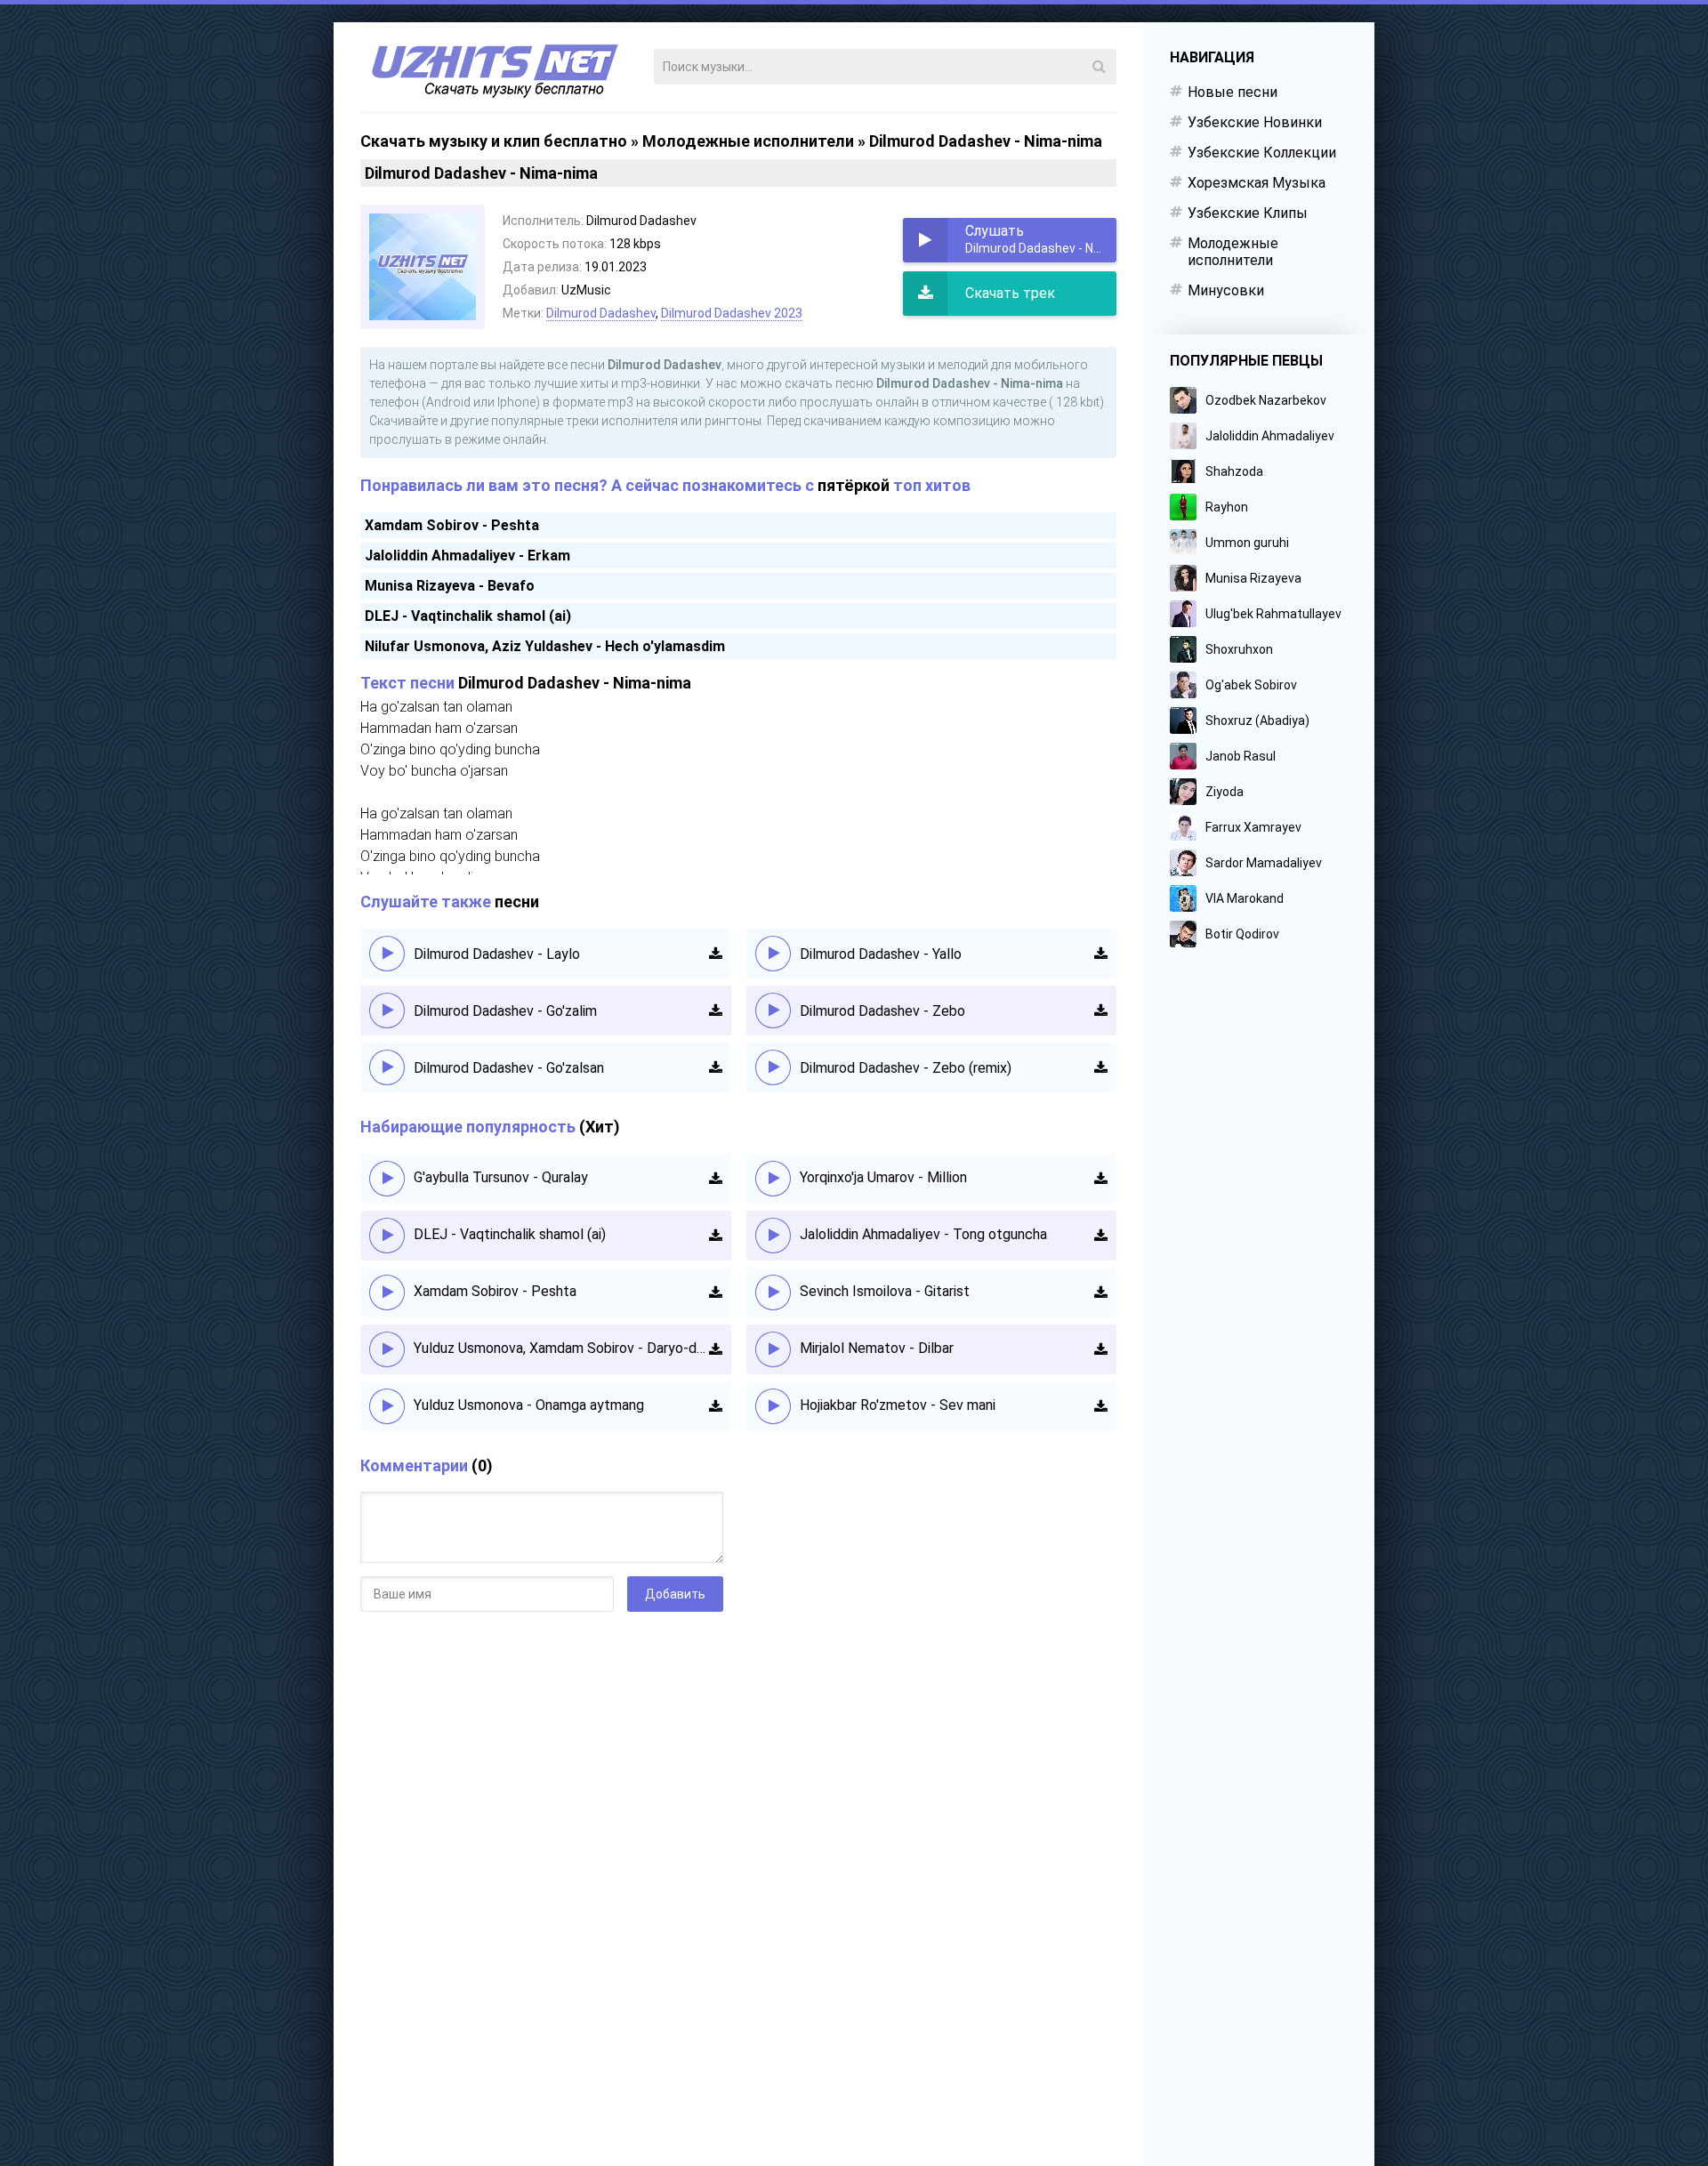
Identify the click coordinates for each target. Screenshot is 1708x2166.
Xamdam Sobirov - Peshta (452, 525)
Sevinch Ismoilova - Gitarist (885, 1291)
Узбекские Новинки (1255, 122)
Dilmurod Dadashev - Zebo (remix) (906, 1068)
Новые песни (1233, 92)
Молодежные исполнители (748, 141)
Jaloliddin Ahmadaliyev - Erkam (467, 556)
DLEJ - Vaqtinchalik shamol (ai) (468, 616)
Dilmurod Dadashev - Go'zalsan (509, 1068)
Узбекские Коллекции (1262, 153)
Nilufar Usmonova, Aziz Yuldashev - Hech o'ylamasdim (545, 646)
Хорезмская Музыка (1257, 183)
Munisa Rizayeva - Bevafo (450, 586)
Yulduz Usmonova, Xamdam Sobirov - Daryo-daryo (561, 1348)
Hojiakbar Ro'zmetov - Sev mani (898, 1405)
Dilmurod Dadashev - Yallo (881, 954)
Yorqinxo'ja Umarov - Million (883, 1177)
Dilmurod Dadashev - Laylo (497, 954)
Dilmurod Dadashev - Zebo (882, 1011)
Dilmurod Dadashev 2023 (732, 313)
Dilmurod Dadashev (601, 313)
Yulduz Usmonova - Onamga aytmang (529, 1405)
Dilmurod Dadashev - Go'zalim (505, 1011)
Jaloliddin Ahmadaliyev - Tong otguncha (923, 1234)
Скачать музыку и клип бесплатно (494, 141)
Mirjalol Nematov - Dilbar (877, 1348)
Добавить (675, 1594)
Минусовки (1226, 290)
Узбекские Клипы (1248, 213)
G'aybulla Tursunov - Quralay (501, 1177)
